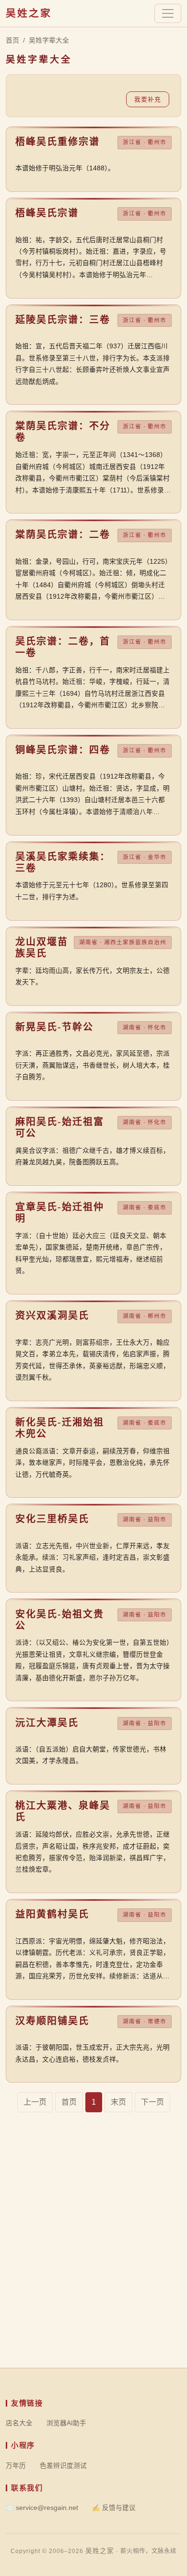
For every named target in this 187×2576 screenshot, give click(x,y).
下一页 (152, 2102)
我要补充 (148, 99)
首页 (12, 40)
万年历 (16, 2466)
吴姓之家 (29, 13)
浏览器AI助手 (66, 2423)
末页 (118, 2102)
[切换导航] (168, 13)
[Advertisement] (93, 2275)
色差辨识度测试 (63, 2466)
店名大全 (19, 2423)
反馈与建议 (114, 2508)
